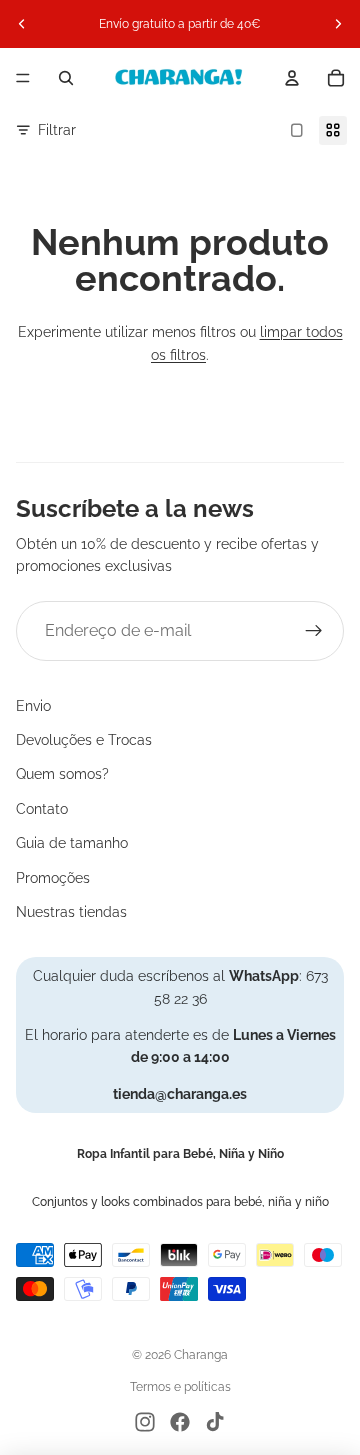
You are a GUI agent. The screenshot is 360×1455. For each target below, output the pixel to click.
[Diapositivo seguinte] (338, 24)
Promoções (53, 878)
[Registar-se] (314, 631)
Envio (33, 706)
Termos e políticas (180, 1387)
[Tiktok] (215, 1422)
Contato (42, 809)
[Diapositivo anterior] (22, 24)
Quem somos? (62, 774)
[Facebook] (180, 1422)
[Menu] (23, 78)
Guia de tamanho (72, 843)
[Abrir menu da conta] (292, 78)
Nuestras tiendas (71, 912)
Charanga (201, 1355)
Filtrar (57, 130)
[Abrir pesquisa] (66, 78)
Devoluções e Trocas (84, 740)
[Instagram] (145, 1422)
